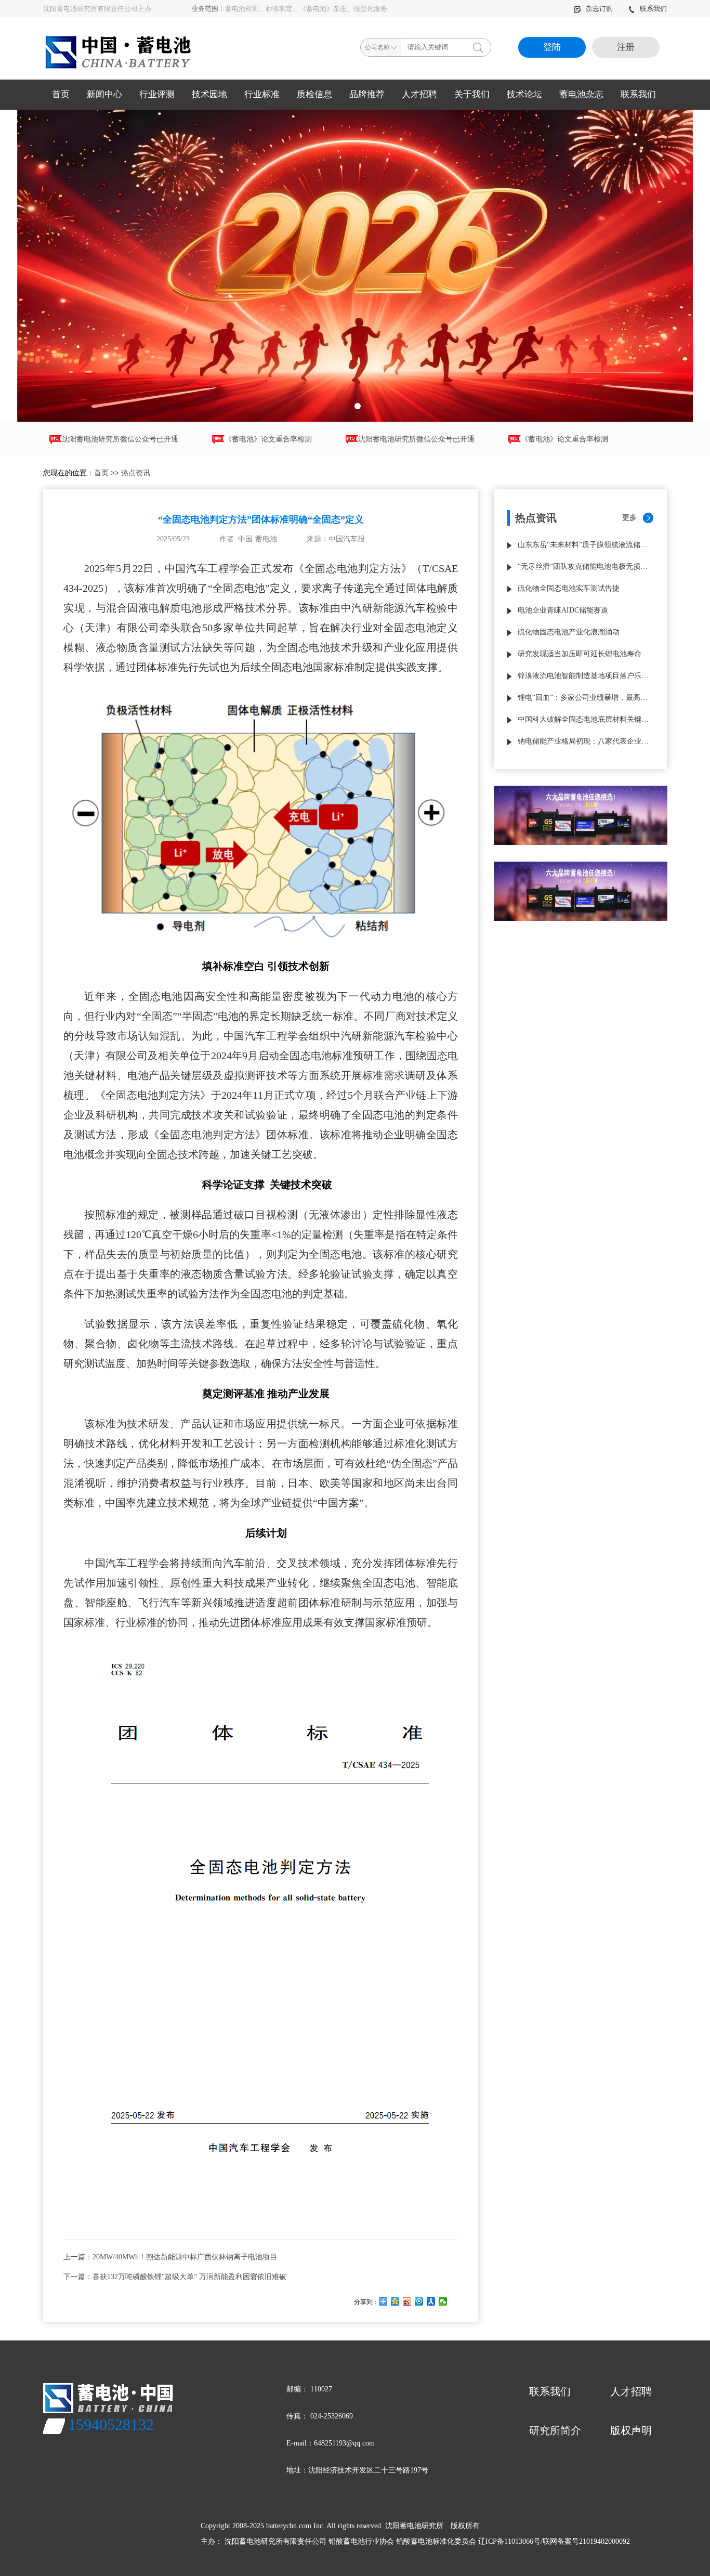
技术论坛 (524, 94)
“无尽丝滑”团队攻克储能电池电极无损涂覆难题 (586, 567)
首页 (61, 94)
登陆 (552, 47)
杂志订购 (600, 9)
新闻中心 (104, 94)
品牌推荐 (367, 94)
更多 (629, 518)
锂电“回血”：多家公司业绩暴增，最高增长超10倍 (586, 698)
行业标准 (262, 94)
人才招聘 (419, 94)
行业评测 (157, 94)
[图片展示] (355, 266)
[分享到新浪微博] (407, 2301)
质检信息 (314, 94)
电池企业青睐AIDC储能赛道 (563, 610)
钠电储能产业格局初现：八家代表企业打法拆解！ (586, 741)
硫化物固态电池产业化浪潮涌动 (569, 632)
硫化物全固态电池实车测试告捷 (569, 588)
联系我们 (653, 9)
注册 (626, 47)
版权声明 (631, 2430)
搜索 (478, 47)
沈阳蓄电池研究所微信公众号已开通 (366, 439)
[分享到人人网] (431, 2301)
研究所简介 (555, 2430)
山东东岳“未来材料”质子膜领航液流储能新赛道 (586, 545)
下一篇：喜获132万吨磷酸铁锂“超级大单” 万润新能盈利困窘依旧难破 (175, 2277)
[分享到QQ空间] (395, 2301)
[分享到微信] (443, 2301)
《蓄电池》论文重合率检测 (218, 439)
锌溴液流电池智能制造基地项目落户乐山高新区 (586, 676)
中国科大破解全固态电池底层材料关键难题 (586, 719)
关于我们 (472, 94)
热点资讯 (136, 473)
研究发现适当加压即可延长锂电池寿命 (580, 654)
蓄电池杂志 (581, 94)
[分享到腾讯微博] (419, 2301)
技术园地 (209, 94)
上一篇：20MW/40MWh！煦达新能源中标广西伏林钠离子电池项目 (170, 2257)
